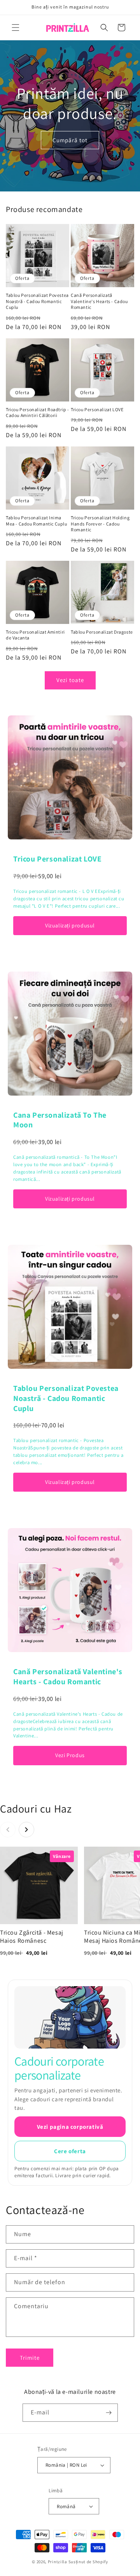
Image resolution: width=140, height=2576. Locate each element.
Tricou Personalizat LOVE (97, 409)
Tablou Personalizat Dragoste (102, 632)
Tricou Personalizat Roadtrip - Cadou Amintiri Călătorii (38, 413)
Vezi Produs (70, 1755)
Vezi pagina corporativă (70, 2127)
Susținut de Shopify (88, 2562)
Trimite (30, 2358)
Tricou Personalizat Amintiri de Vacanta (35, 635)
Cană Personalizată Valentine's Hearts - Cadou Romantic (99, 301)
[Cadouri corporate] (70, 2017)
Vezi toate (70, 680)
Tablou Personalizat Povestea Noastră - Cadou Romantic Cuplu (37, 301)
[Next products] (26, 1830)
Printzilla (58, 2562)
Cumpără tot (70, 140)
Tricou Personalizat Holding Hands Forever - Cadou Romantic (100, 524)
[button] (16, 28)
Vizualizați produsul (70, 925)
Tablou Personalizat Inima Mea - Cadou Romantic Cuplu (37, 521)
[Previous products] (8, 1830)
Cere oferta (70, 2151)
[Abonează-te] (109, 2413)
